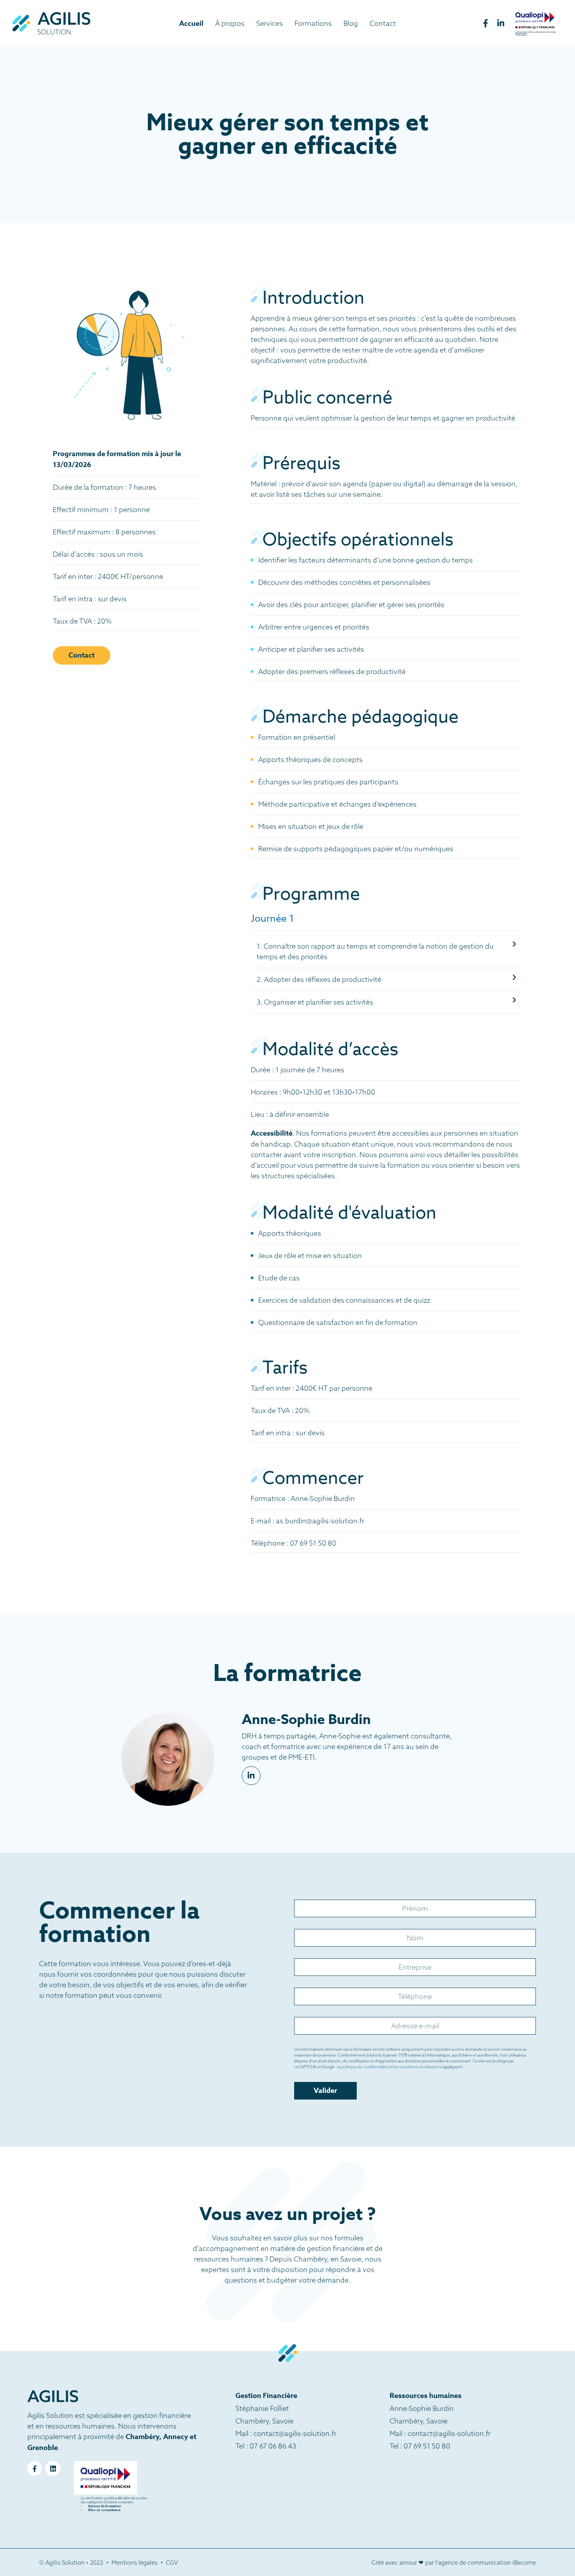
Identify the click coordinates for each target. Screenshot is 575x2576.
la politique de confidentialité (363, 2067)
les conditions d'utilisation (417, 2067)
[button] (386, 952)
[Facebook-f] (35, 2468)
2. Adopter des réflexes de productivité (319, 979)
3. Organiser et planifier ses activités (315, 1002)
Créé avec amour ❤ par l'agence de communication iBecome (454, 2563)
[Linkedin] (53, 2468)
